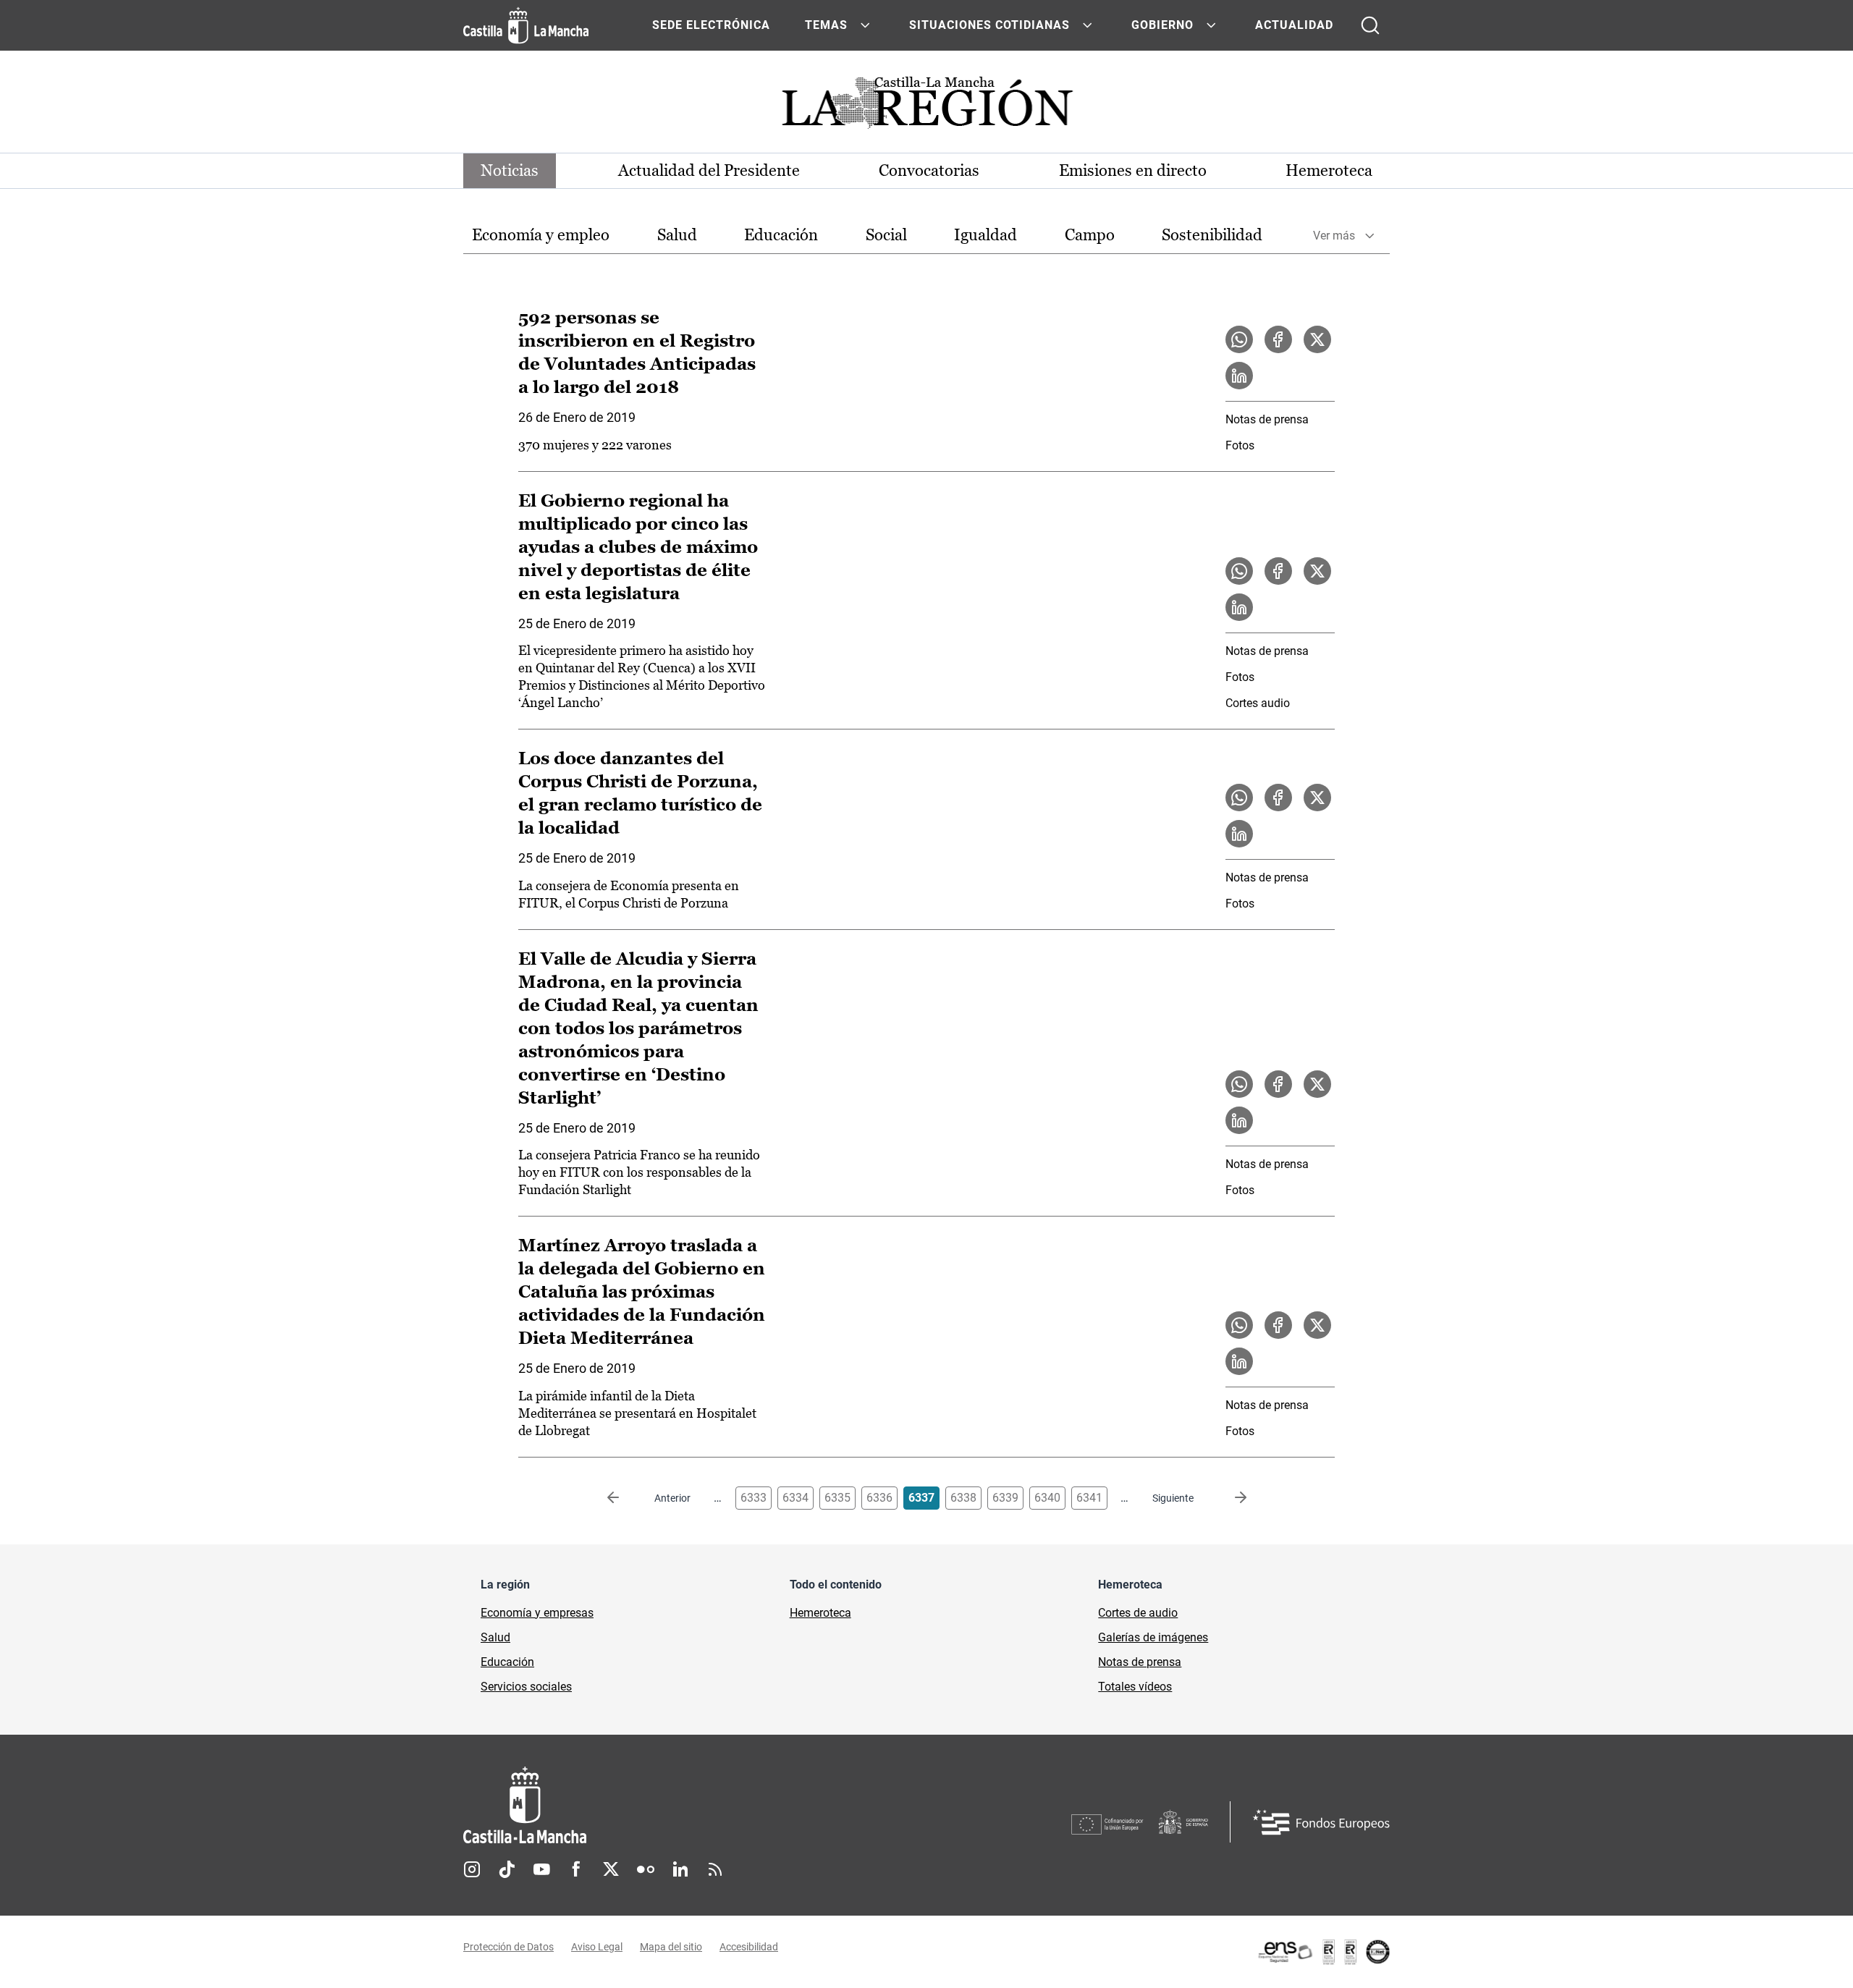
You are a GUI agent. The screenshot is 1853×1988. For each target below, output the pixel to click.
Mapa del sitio (671, 1947)
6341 (1089, 1498)
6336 (879, 1498)
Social (886, 235)
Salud (677, 235)
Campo (1090, 235)
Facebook (576, 1869)
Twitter (611, 1869)
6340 (1047, 1498)
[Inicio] (659, 1805)
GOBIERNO (1162, 25)
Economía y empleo (541, 235)
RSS (715, 1869)
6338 (963, 1498)
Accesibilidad (749, 1947)
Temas (826, 25)
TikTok (507, 1869)
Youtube (541, 1869)
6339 (1005, 1498)
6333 (754, 1498)
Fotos (1240, 445)
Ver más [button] (1334, 236)
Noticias (510, 170)
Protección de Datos (508, 1947)
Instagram (472, 1869)
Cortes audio (1258, 703)
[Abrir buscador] (1370, 25)
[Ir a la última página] (1229, 1498)
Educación (781, 235)
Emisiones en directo (1133, 170)
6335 (837, 1498)
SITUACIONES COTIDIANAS (989, 25)
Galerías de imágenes (1153, 1637)
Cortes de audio (1138, 1613)
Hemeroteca (1329, 170)
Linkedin (680, 1869)
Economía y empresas (537, 1613)
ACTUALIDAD (1294, 25)
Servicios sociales (526, 1687)
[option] (541, 236)
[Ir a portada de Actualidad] (926, 107)
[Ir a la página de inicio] (526, 25)
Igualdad (985, 235)
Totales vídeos (1135, 1687)
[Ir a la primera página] (625, 1498)
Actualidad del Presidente (709, 170)
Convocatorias (929, 170)
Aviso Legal (597, 1947)
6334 (795, 1498)
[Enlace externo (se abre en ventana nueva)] (1323, 1952)
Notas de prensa (1267, 419)
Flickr (646, 1869)
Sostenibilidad (1212, 235)
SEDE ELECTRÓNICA (711, 25)
